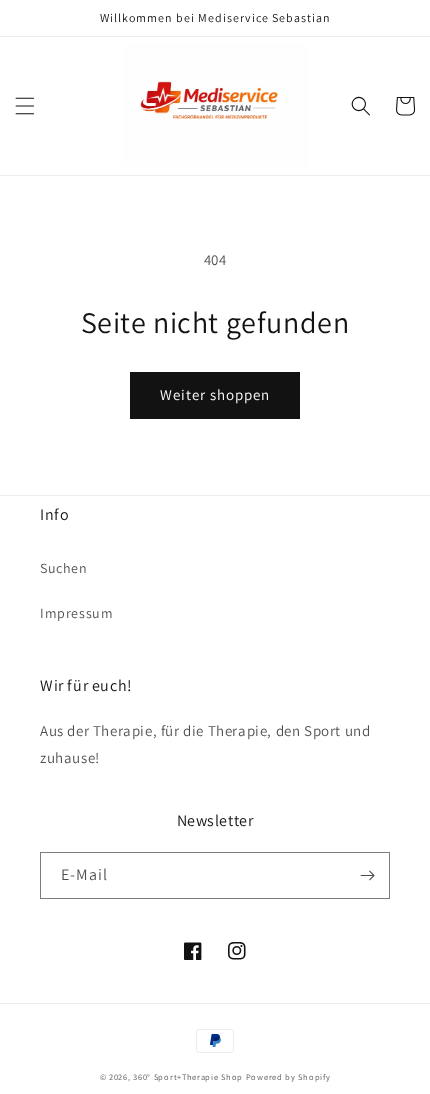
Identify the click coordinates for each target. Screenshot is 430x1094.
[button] (25, 106)
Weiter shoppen (215, 394)
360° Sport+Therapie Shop (188, 1076)
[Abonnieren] (367, 875)
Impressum (76, 613)
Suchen (64, 568)
